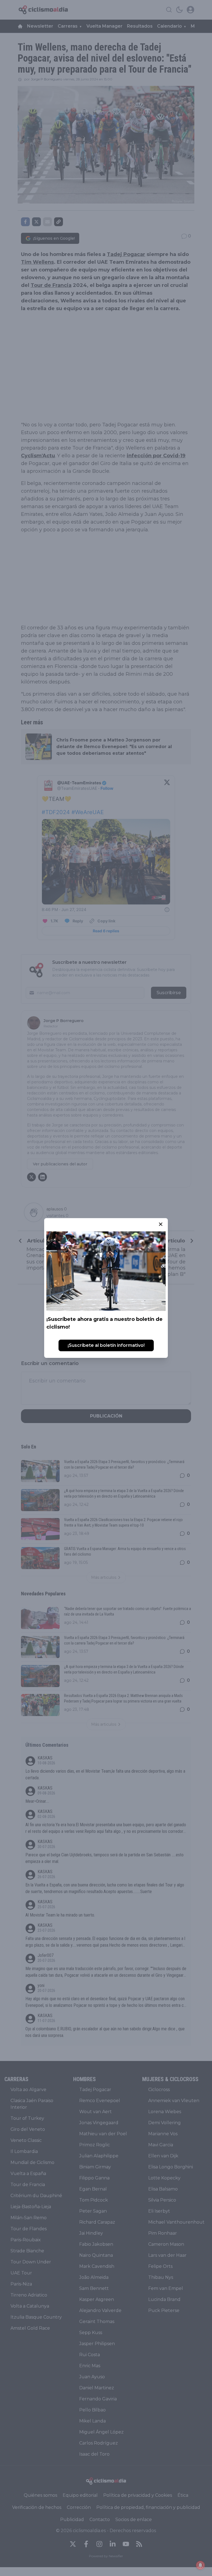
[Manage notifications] (200, 2565)
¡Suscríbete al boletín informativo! (106, 1345)
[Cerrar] (161, 1224)
